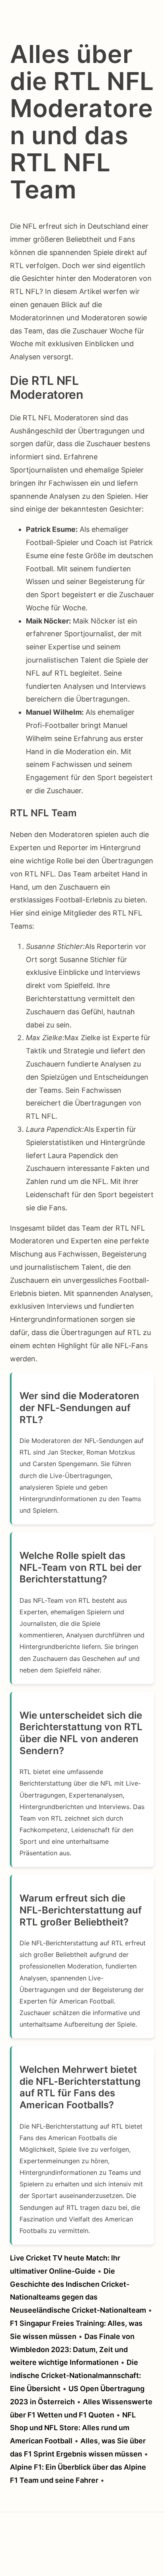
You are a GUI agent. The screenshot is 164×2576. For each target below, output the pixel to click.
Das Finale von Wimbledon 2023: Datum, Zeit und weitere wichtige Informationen (72, 2350)
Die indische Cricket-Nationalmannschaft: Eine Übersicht (75, 2375)
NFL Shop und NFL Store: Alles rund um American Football (73, 2428)
